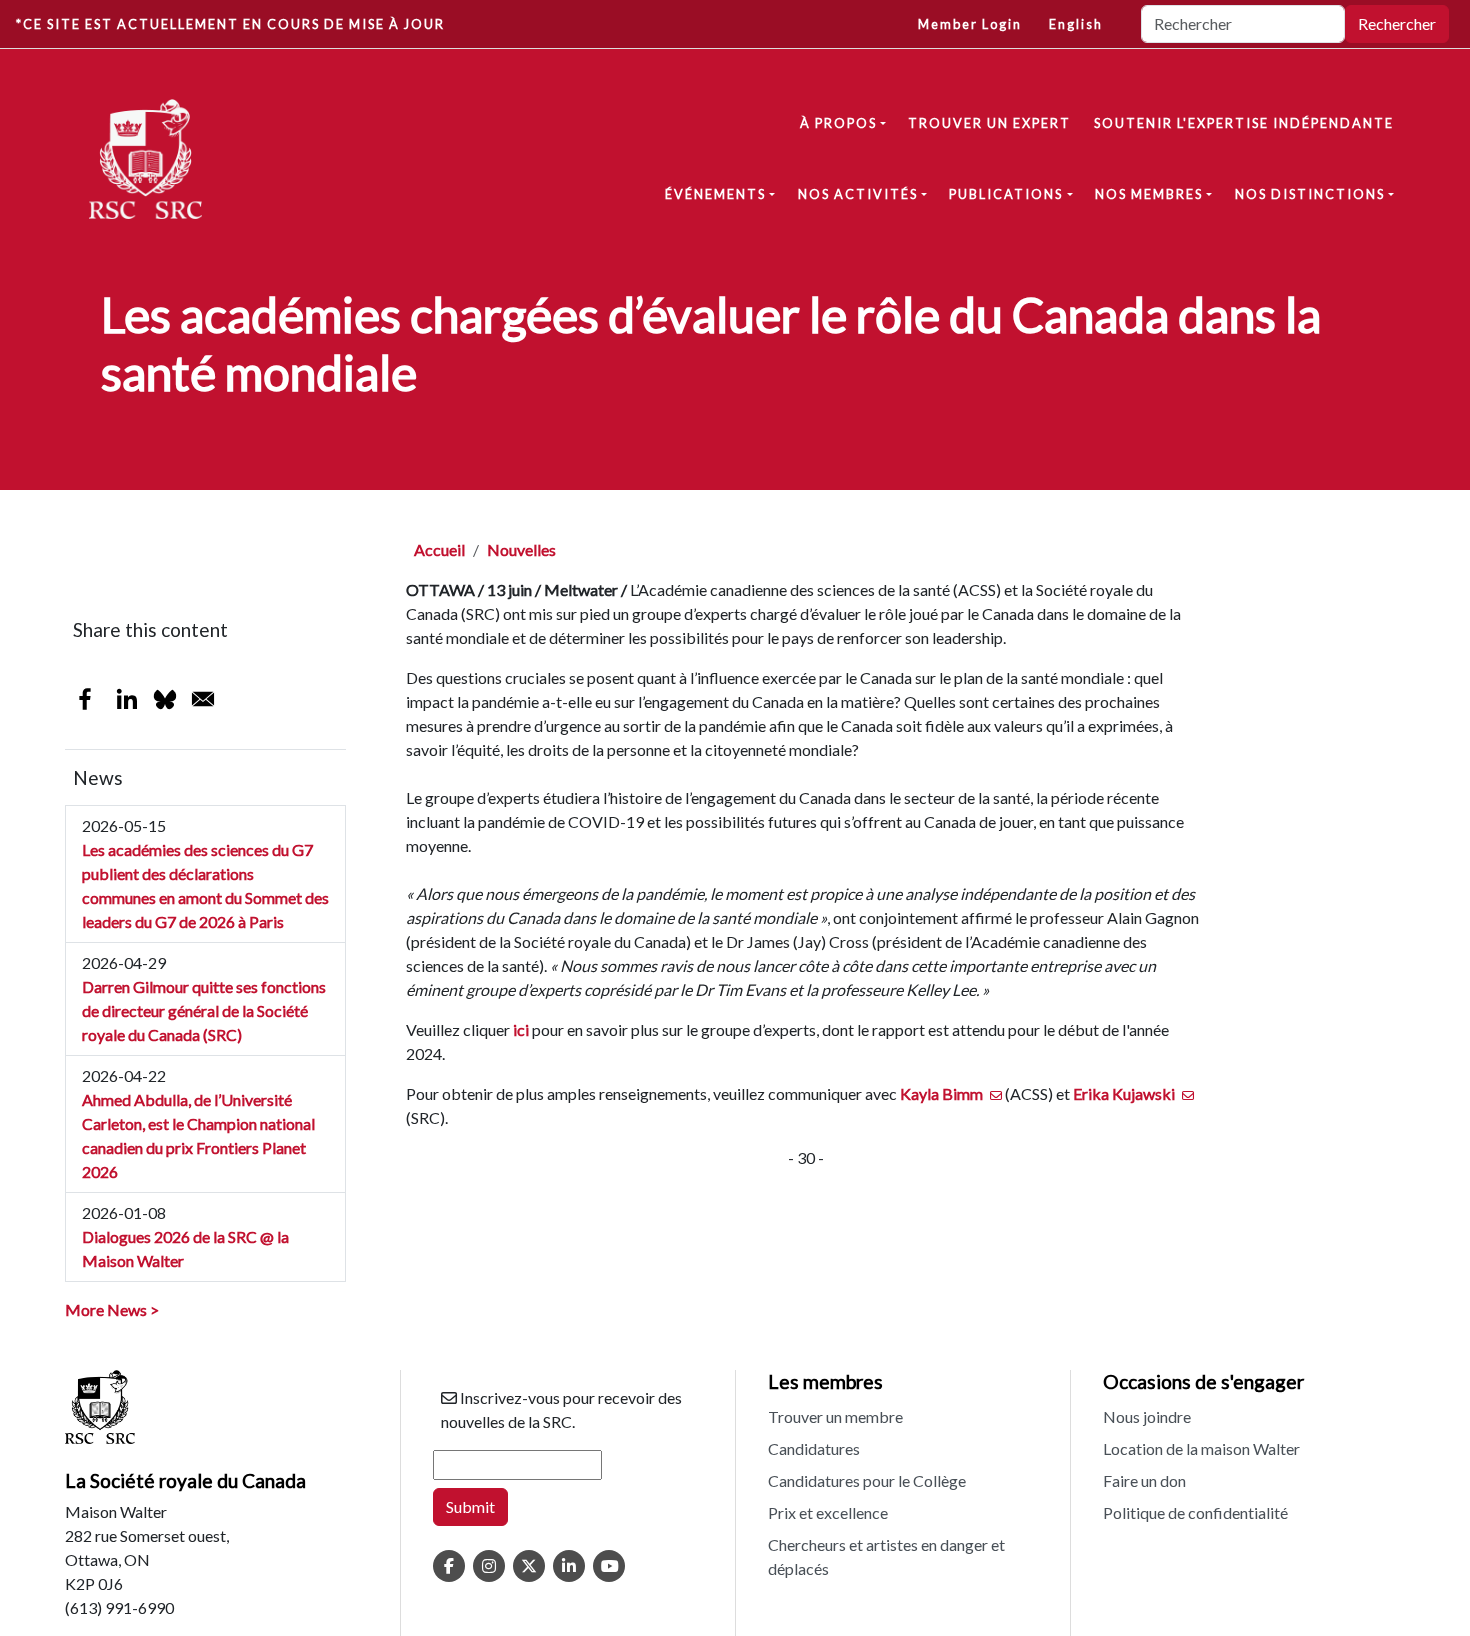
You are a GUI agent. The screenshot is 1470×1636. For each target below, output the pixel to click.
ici (521, 1029)
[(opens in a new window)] (449, 1566)
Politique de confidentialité (1195, 1512)
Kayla (941, 1093)
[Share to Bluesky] (165, 699)
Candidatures (814, 1448)
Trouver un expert (989, 123)
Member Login (970, 24)
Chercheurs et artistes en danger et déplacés (886, 1556)
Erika (1124, 1093)
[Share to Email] (203, 699)
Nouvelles (521, 549)
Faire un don (1144, 1480)
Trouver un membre (835, 1416)
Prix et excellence (828, 1512)
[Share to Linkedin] (127, 699)
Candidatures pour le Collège (867, 1480)
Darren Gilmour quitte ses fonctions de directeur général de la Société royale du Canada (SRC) (204, 1010)
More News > (112, 1309)
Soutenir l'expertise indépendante (1244, 123)
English (1076, 24)
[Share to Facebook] (85, 699)
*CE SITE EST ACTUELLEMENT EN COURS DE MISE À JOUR (230, 24)
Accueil (439, 549)
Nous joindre (1147, 1416)
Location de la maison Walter (1201, 1448)
